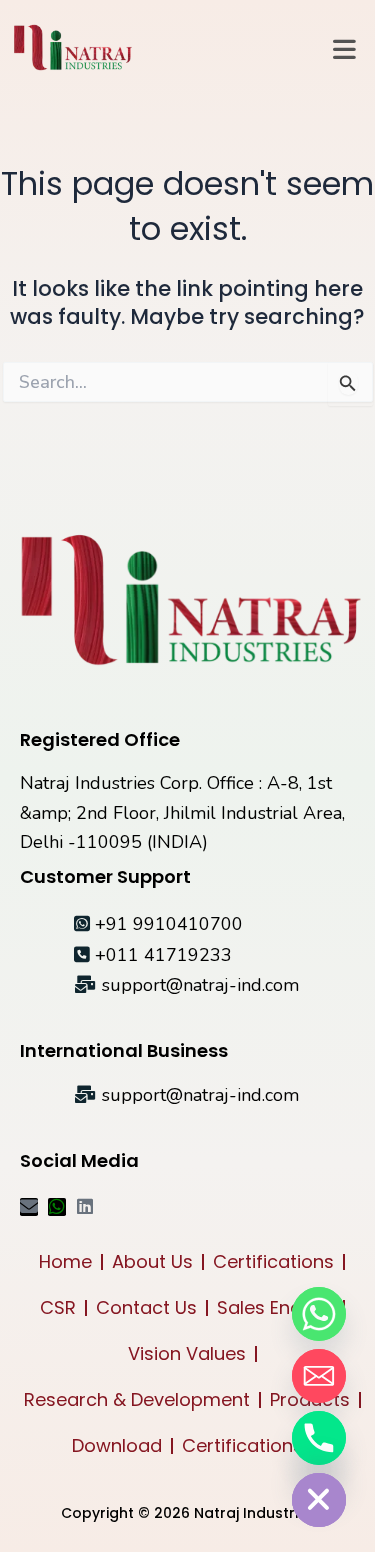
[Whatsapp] (319, 1314)
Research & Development (137, 1399)
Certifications (273, 1261)
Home (65, 1261)
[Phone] (319, 1438)
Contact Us (146, 1307)
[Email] (319, 1376)
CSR (58, 1307)
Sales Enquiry (275, 1307)
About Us (152, 1261)
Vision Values (187, 1353)
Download (117, 1445)
